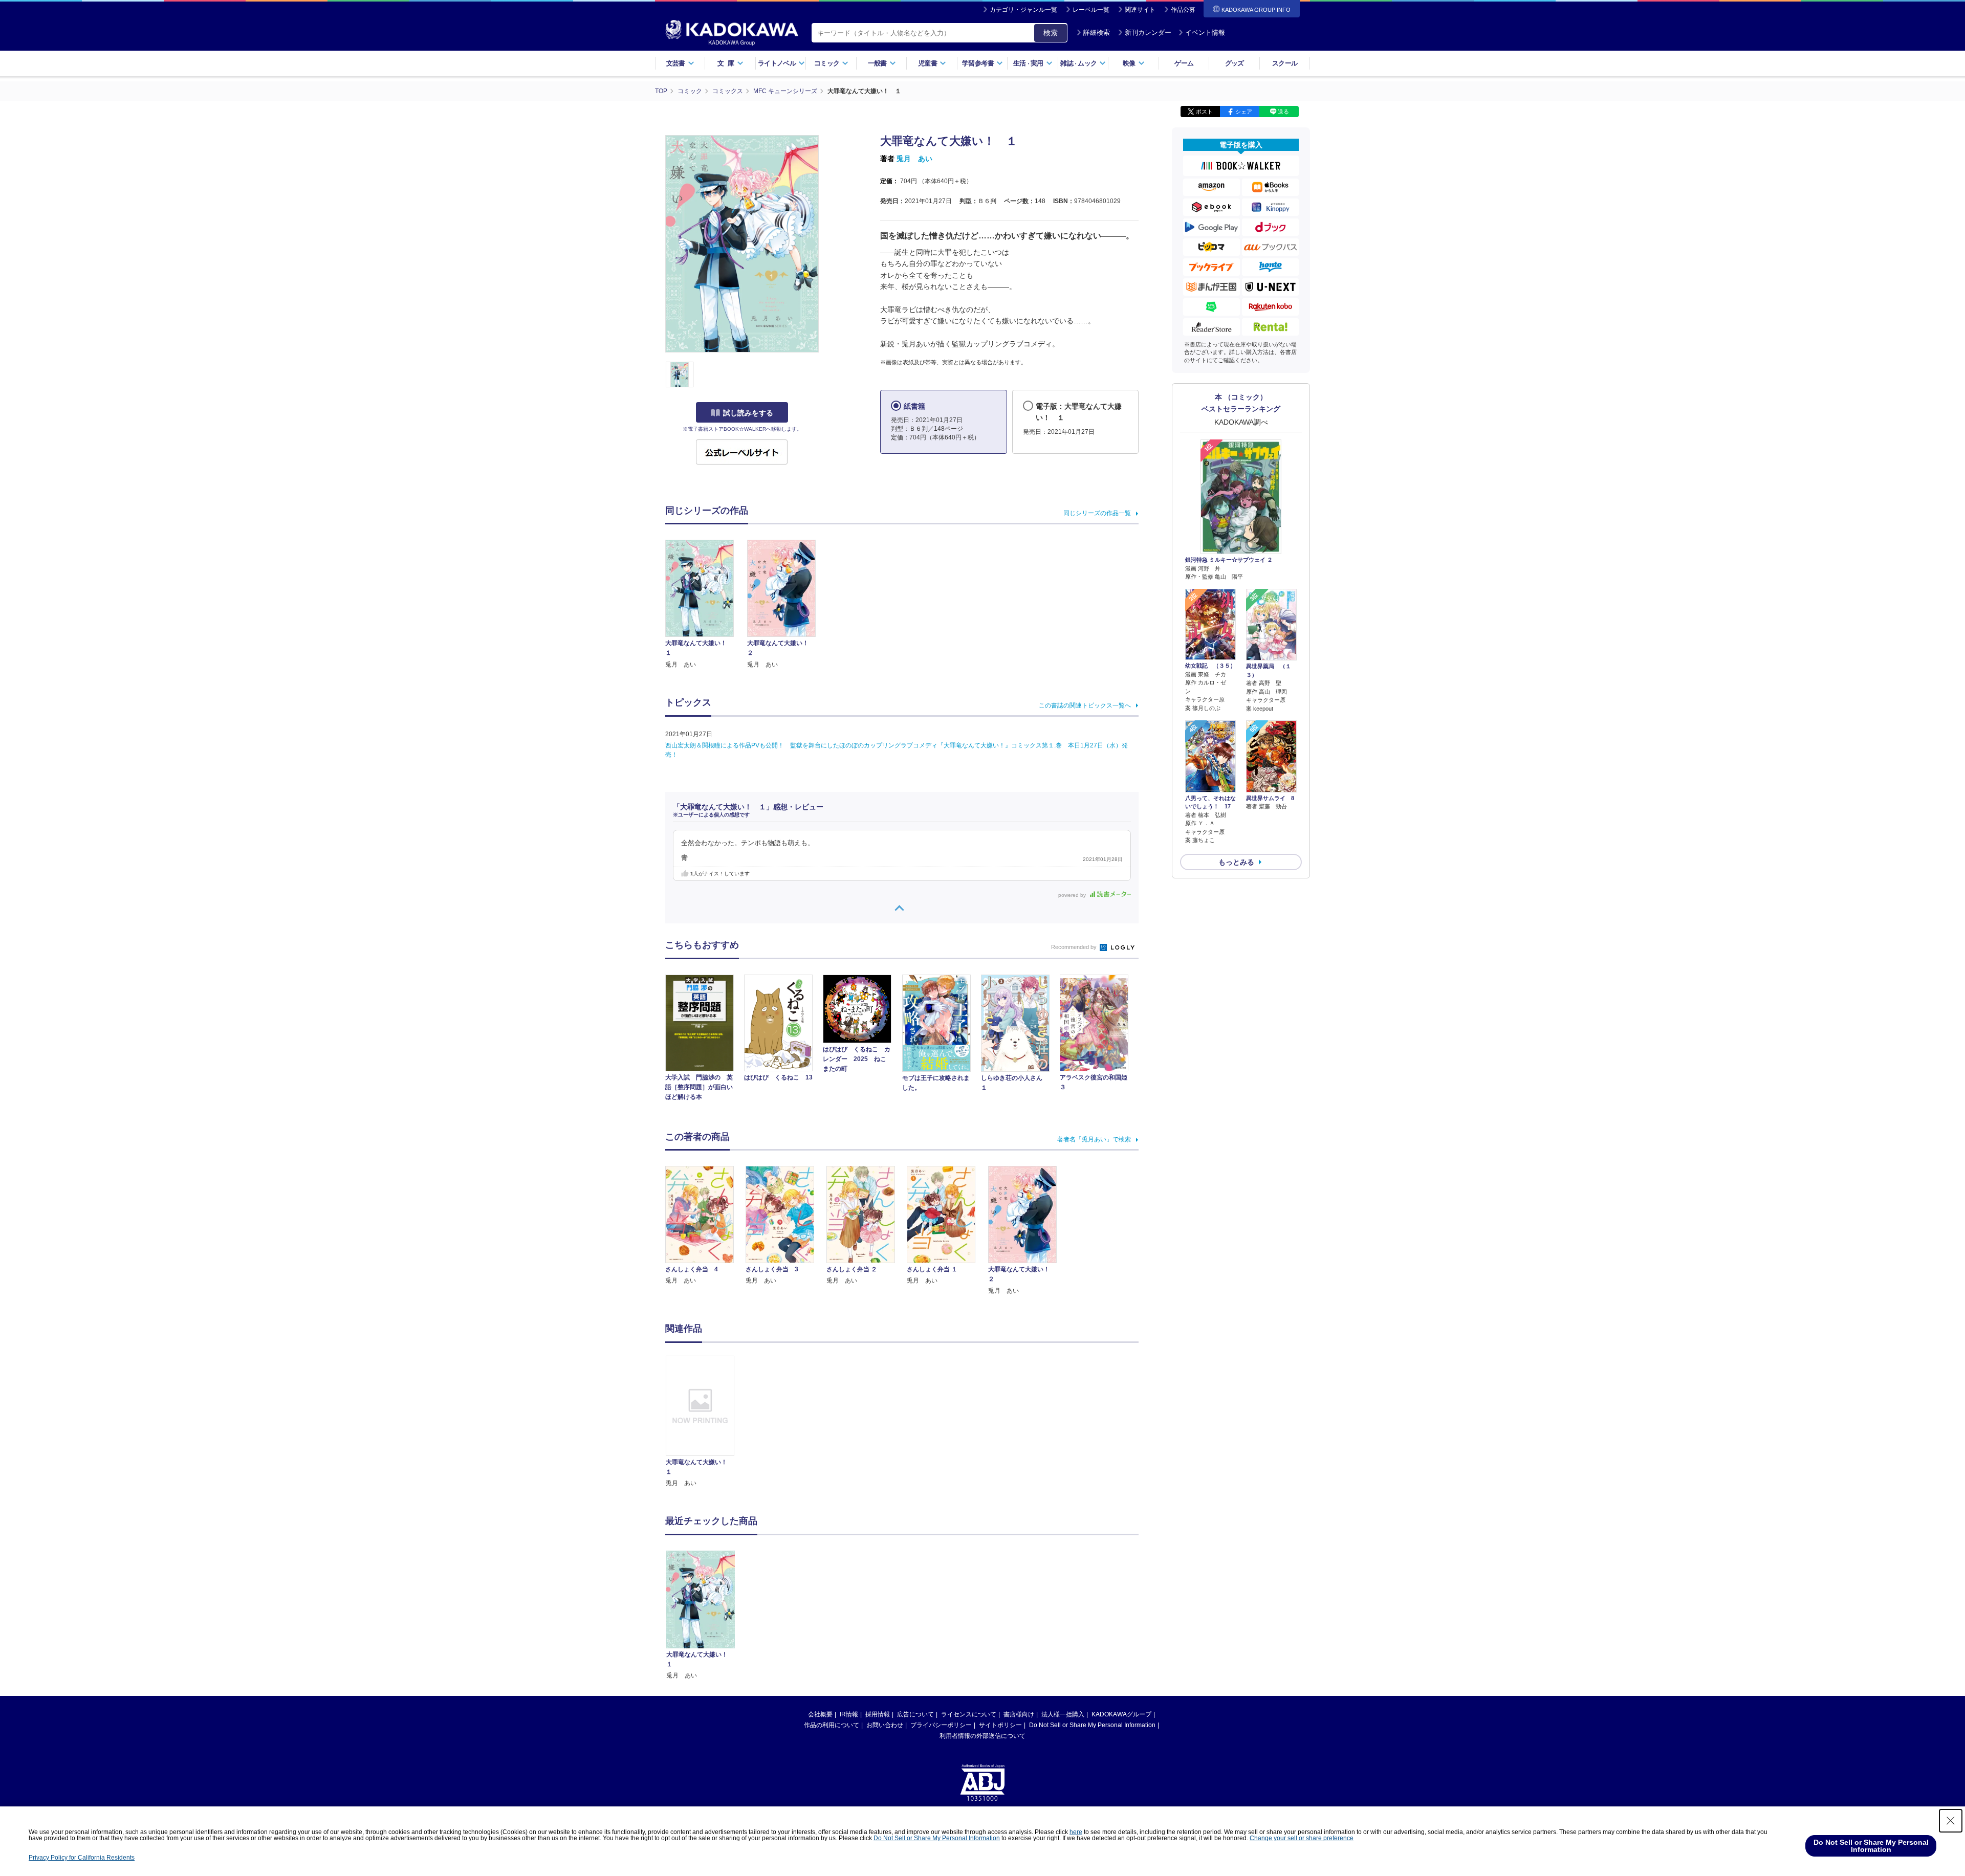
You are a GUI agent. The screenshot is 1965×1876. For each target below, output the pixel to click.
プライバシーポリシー (941, 1725)
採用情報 (878, 1714)
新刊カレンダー (1148, 32)
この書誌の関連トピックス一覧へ (1085, 705)
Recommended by (1075, 947)
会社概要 (820, 1714)
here (1076, 1832)
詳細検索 (1097, 32)
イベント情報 (1205, 32)
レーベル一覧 (1091, 10)
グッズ (1235, 63)
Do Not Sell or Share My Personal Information (1092, 1725)
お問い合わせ (885, 1725)
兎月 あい (914, 159)
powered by (1073, 895)
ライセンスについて (969, 1714)
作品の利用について (832, 1725)
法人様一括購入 (1063, 1714)
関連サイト (1140, 10)
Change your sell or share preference (1302, 1838)
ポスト (1204, 112)
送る (1283, 112)
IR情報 (849, 1714)
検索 (1051, 33)
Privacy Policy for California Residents (82, 1858)
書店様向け (1019, 1714)
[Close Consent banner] (1951, 1821)
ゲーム (1184, 63)
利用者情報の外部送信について (982, 1736)
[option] (706, 1422)
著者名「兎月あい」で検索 (1094, 1139)
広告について (915, 1714)
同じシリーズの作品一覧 (1097, 513)
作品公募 (1183, 10)
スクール (1285, 63)
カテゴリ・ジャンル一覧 (1023, 10)
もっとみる (1236, 862)
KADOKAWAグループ (1121, 1714)
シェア (1244, 112)
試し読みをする (748, 413)
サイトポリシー (1000, 1725)
